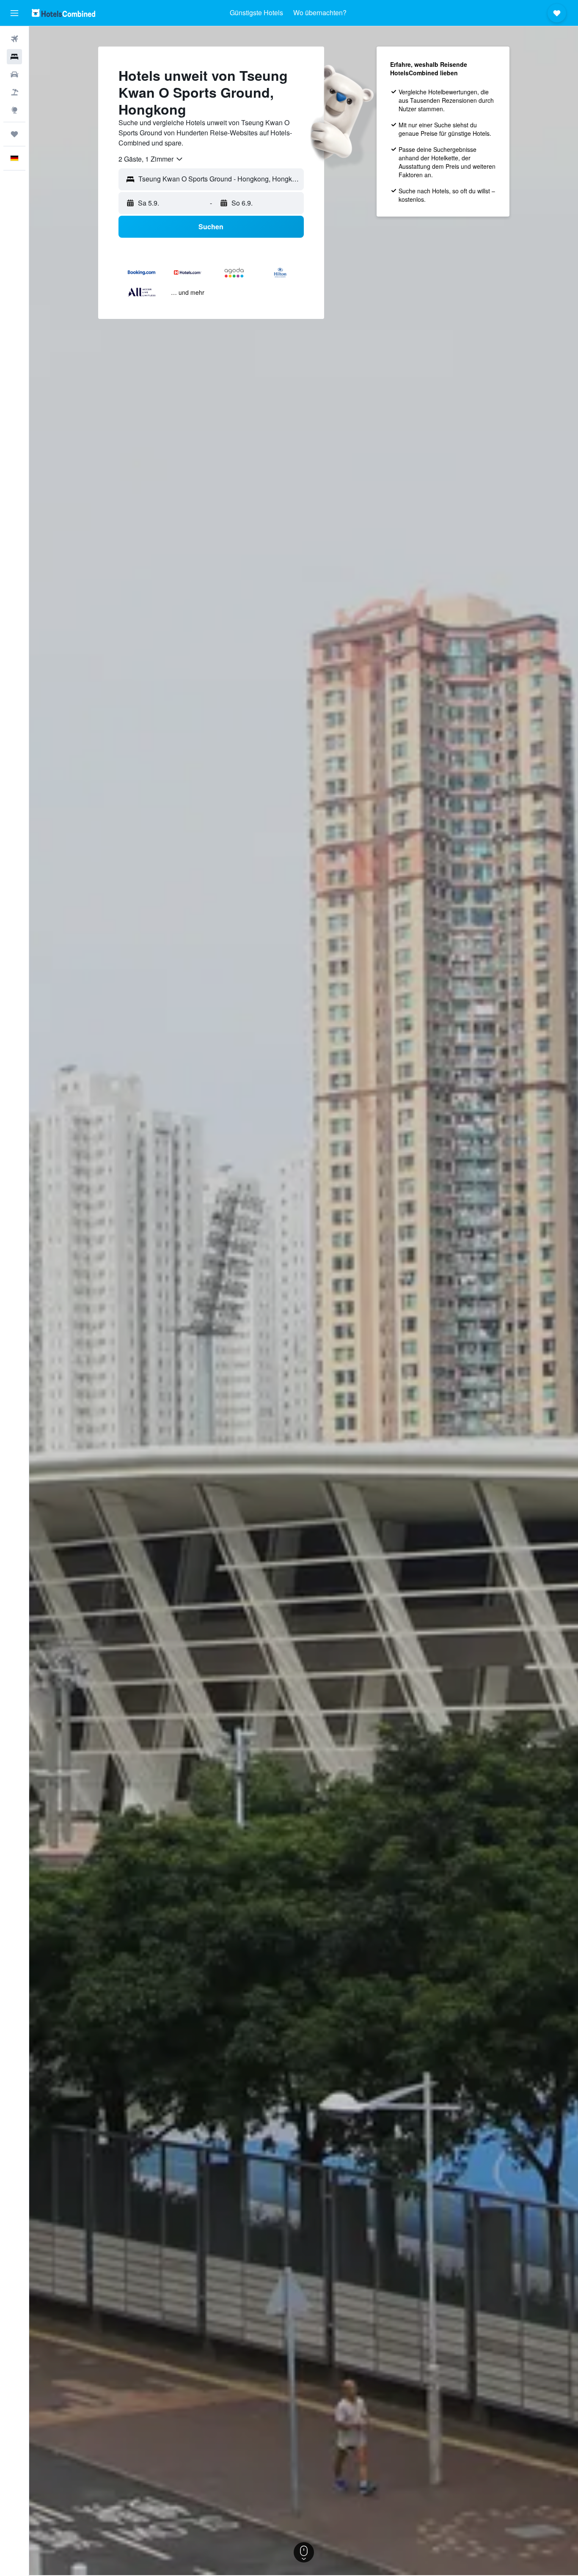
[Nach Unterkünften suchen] (14, 57)
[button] (14, 13)
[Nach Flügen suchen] (14, 39)
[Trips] (14, 134)
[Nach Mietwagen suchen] (14, 74)
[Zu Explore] (14, 110)
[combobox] (151, 159)
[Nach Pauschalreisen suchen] (14, 92)
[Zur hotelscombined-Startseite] (63, 13)
